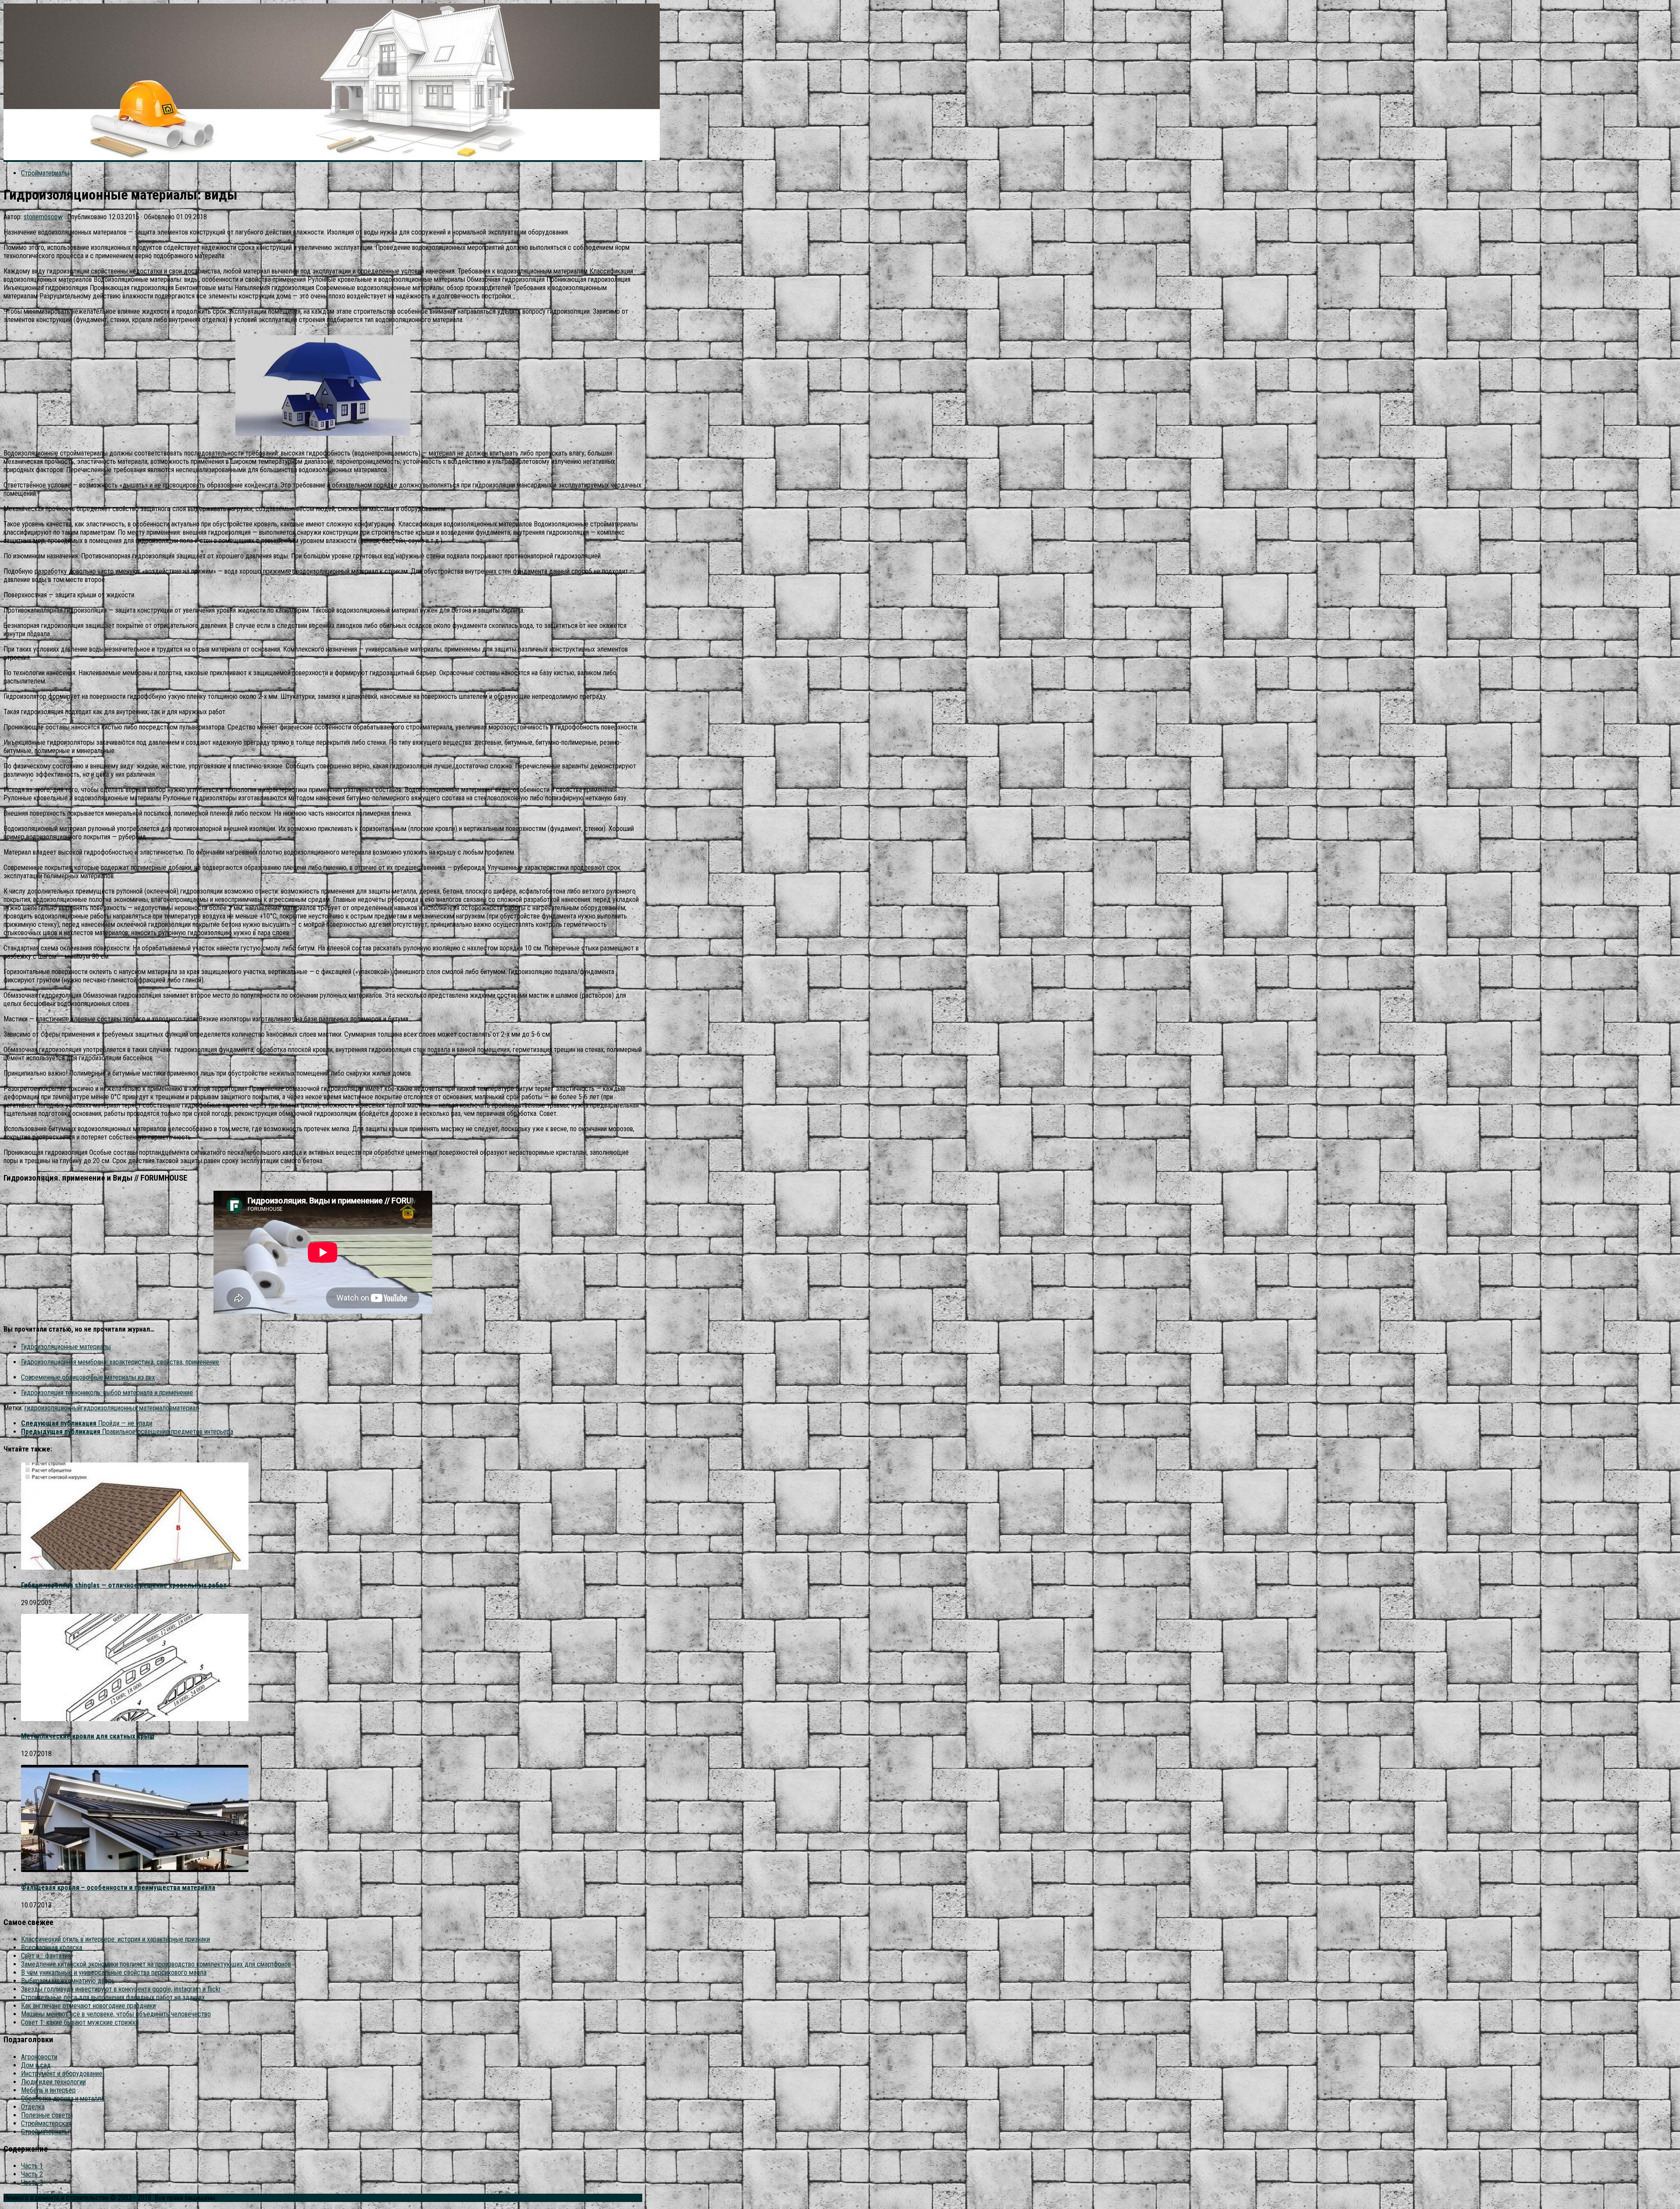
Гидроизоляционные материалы (66, 1347)
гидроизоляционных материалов (127, 1408)
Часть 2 (32, 2174)
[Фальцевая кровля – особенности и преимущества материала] (135, 1870)
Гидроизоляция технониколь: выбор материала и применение (107, 1393)
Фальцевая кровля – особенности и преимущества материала (118, 1888)
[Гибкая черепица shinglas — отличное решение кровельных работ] (135, 1567)
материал (186, 1408)
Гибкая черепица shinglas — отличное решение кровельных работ (124, 1585)
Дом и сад (36, 2065)
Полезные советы (47, 2115)
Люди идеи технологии (53, 2082)
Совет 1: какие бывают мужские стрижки (80, 2022)
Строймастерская (46, 2123)
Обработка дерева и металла (63, 2099)
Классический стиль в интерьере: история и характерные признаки (115, 1939)
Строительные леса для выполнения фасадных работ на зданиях (113, 1997)
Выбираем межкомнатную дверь (68, 1981)
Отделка (33, 2107)
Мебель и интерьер (48, 2090)
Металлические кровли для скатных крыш (88, 1736)
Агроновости (39, 2057)
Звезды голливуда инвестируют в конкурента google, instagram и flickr (121, 1989)
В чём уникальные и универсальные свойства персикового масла (114, 1972)
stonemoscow (43, 217)
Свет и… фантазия (46, 1956)
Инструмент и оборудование (62, 2074)
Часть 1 (32, 2166)
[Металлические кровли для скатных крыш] (135, 1719)
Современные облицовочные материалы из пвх (88, 1377)
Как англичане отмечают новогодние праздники (88, 2006)
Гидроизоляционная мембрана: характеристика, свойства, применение (120, 1362)
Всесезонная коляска (52, 1948)
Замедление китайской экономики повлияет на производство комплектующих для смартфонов (156, 1964)
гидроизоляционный (53, 1408)
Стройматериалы (45, 173)
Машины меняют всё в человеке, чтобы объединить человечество (116, 2014)
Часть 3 (32, 2183)
